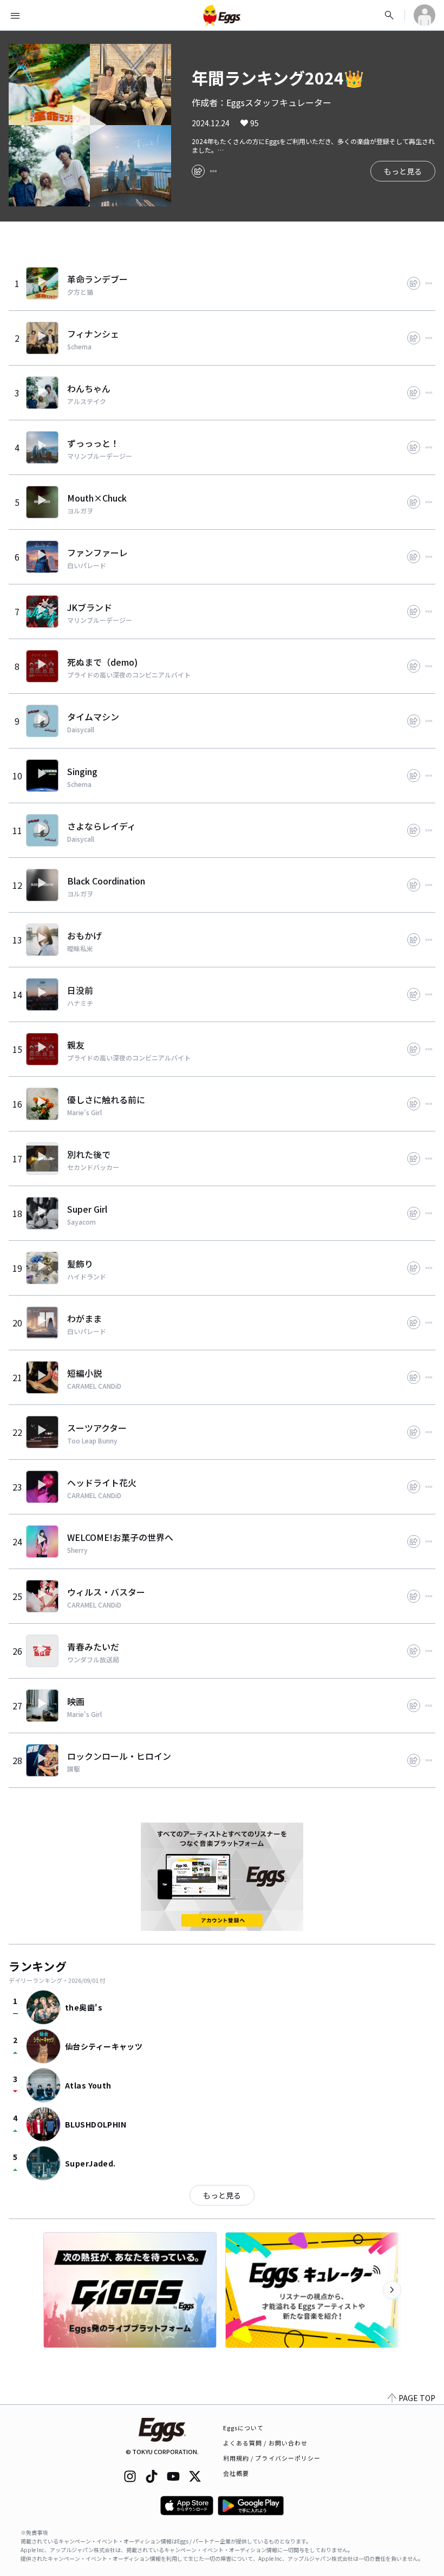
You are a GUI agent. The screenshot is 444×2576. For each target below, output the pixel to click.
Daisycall (81, 730)
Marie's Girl (84, 1113)
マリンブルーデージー (100, 456)
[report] (213, 171)
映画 (76, 1701)
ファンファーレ (97, 552)
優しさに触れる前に (106, 1100)
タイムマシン (93, 717)
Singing (82, 771)
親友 (76, 1045)
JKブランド (90, 607)
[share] (198, 171)
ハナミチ (80, 1003)
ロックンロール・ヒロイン (119, 1756)
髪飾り (80, 1264)
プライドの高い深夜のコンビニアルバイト (129, 675)
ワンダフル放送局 (93, 1660)
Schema (79, 347)
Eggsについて (244, 2428)
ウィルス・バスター (106, 1592)
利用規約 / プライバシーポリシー (272, 2458)
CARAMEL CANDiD (94, 1386)
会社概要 (236, 2473)
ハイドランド (87, 1277)
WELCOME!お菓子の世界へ (120, 1537)
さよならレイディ (102, 826)
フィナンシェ (93, 334)
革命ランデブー (97, 279)
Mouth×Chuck (97, 498)
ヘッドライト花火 (102, 1482)
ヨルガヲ (80, 511)
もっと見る (403, 171)
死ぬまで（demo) (102, 662)
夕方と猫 (80, 292)
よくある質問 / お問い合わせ (266, 2443)
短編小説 (84, 1373)
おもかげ (84, 935)
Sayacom (81, 1222)
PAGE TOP (417, 2398)
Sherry (77, 1550)
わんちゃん (89, 388)
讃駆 (74, 1769)
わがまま (84, 1318)
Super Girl (87, 1209)
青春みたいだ (93, 1647)
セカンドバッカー (93, 1167)
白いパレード (87, 565)
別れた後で (89, 1154)
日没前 (80, 990)
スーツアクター (97, 1428)
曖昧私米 (80, 948)
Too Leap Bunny (92, 1441)
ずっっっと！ (93, 443)
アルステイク (87, 401)
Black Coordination (106, 881)
